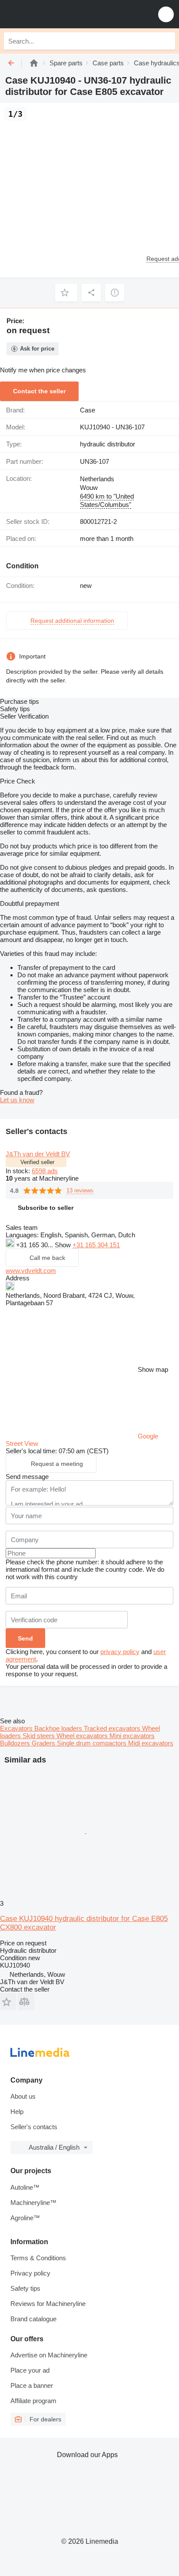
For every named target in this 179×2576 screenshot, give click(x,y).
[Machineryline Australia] (60, 14)
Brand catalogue (33, 2319)
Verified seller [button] (37, 1162)
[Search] (166, 41)
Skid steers (40, 1736)
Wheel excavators (83, 1736)
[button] (166, 14)
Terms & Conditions (38, 2258)
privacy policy (120, 1652)
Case (88, 410)
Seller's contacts (34, 2127)
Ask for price (37, 349)
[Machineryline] (34, 63)
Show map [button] (153, 1369)
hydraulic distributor (108, 444)
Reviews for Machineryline (48, 2304)
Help (17, 2112)
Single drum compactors (93, 1743)
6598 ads (45, 1171)
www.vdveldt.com (31, 1271)
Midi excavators (151, 1743)
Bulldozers (16, 1743)
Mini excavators (132, 1736)
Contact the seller (39, 391)
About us (23, 2096)
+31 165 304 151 (96, 1245)
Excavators (17, 1728)
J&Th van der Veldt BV (38, 1154)
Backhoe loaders (59, 1728)
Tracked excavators (113, 1728)
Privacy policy (30, 2273)
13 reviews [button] (80, 1190)
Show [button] (64, 1245)
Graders (44, 1743)
